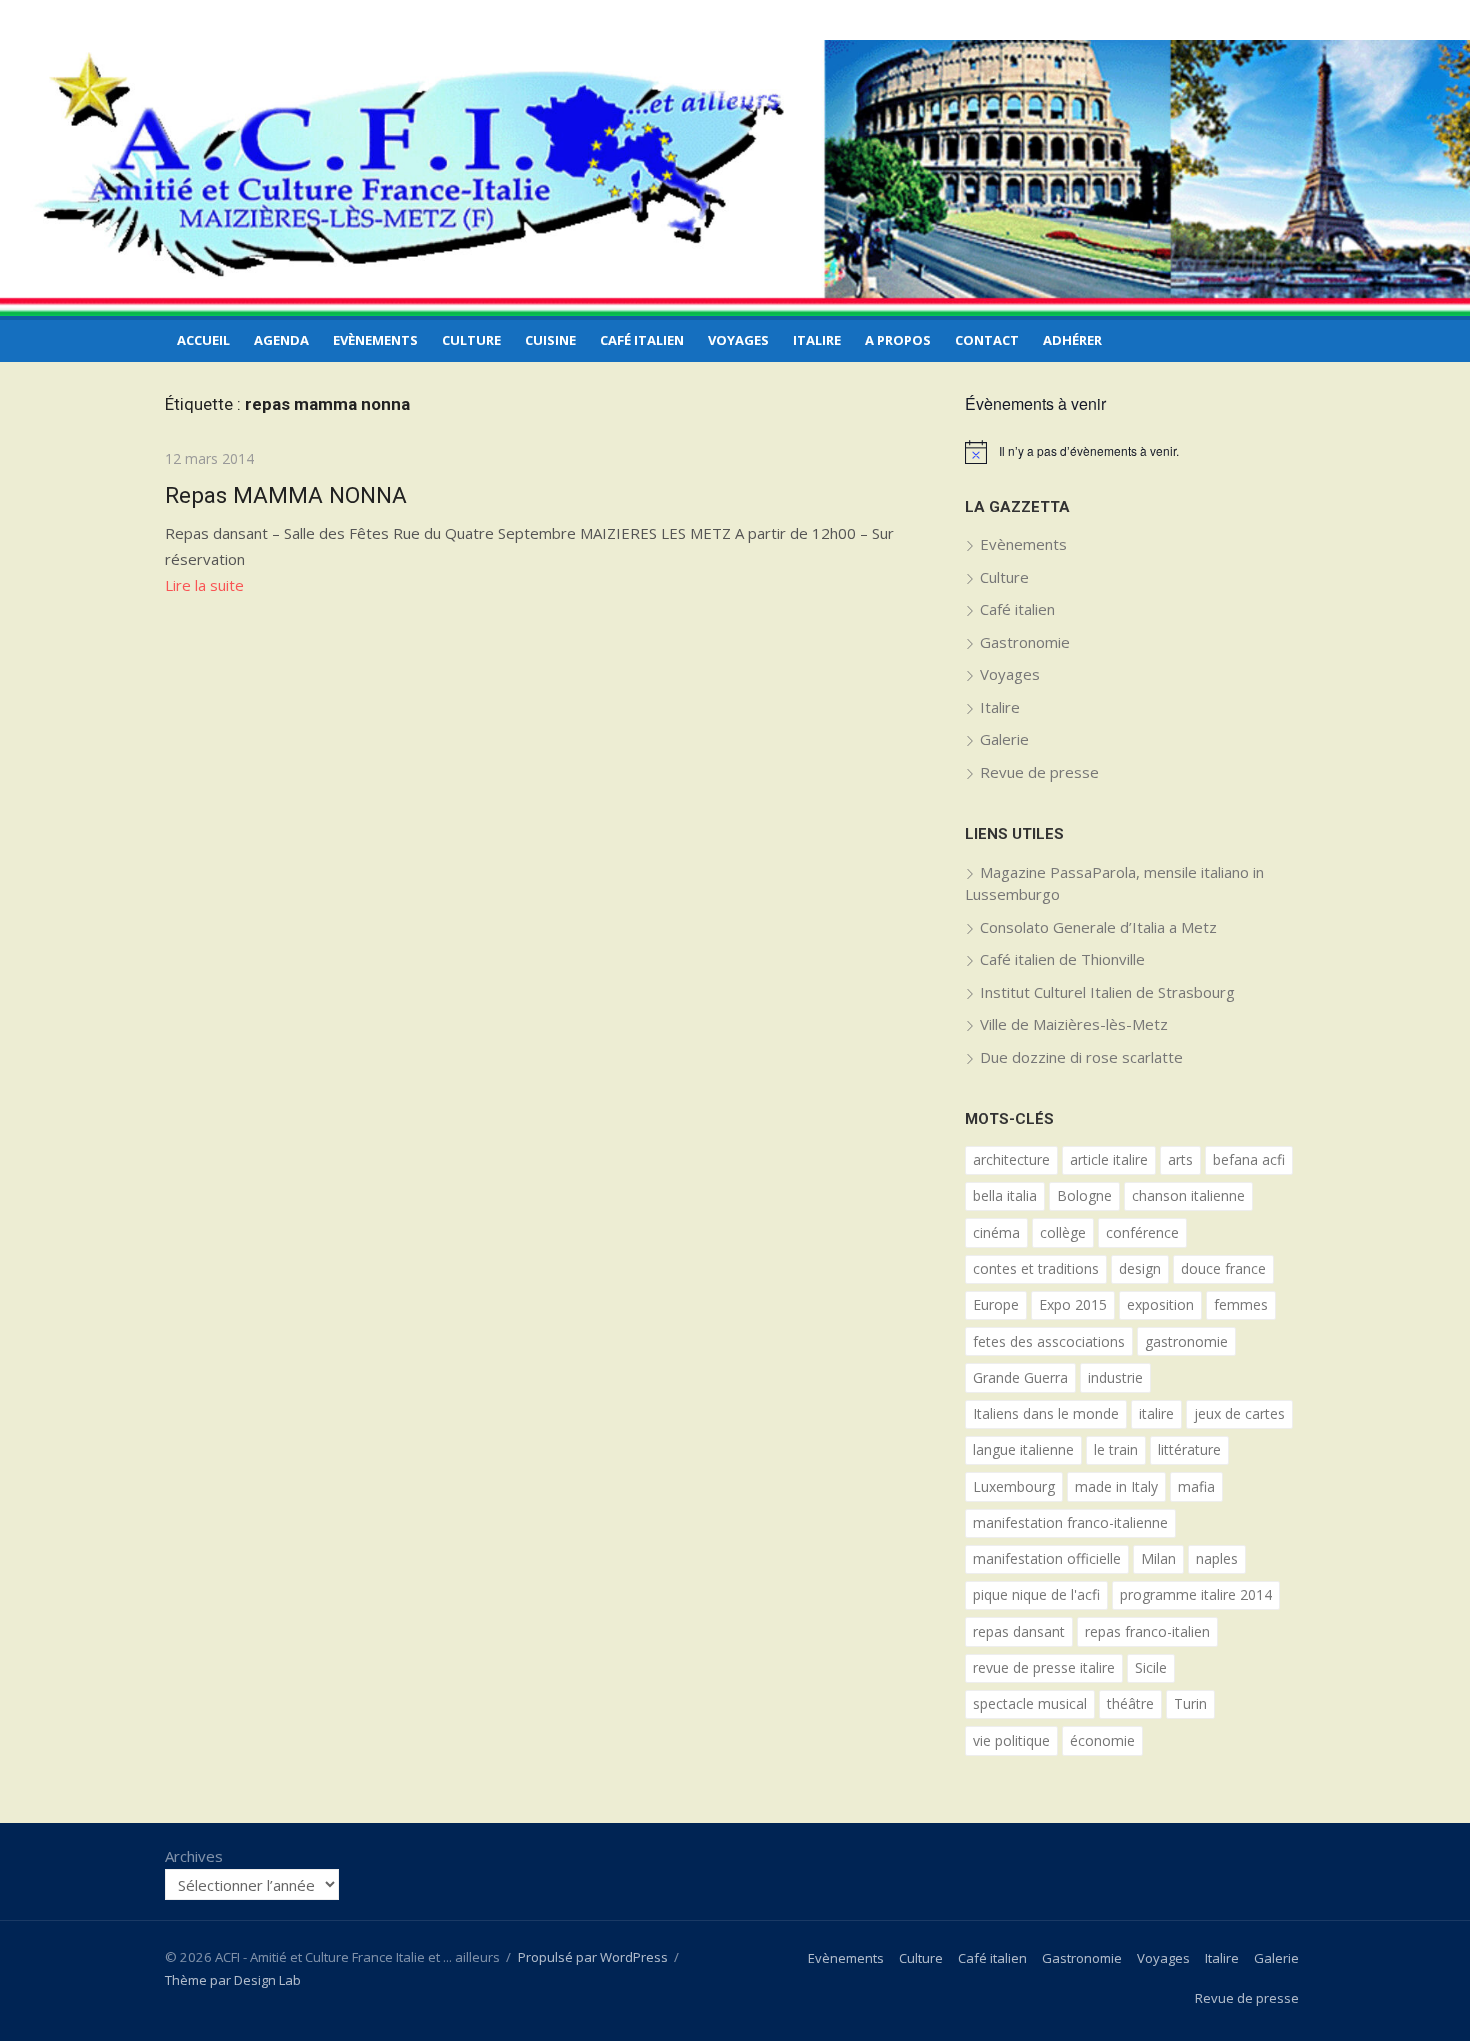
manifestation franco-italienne (1070, 1522)
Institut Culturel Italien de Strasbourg (1107, 992)
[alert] (1135, 452)
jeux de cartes (1239, 1413)
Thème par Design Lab (233, 1980)
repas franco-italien (1147, 1631)
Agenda (281, 340)
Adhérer (1072, 340)
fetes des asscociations (1049, 1341)
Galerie (1004, 739)
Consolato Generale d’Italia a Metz (1098, 927)
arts (1180, 1159)
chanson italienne (1188, 1195)
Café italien (642, 340)
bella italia (1005, 1195)
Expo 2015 (1073, 1304)
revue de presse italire (1044, 1667)
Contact (987, 340)
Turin (1190, 1703)
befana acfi (1249, 1159)
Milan (1158, 1558)
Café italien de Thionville (1062, 959)
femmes (1241, 1304)
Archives (194, 1856)
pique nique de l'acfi (1036, 1594)
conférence (1142, 1232)
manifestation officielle (1047, 1558)
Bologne (1084, 1195)
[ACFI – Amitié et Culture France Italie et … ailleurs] (735, 178)
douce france (1223, 1268)
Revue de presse (1039, 772)
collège (1063, 1232)
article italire (1109, 1159)
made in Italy (1116, 1486)
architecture (1011, 1159)
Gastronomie (1025, 642)
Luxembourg (1014, 1486)
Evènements (375, 340)
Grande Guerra (1020, 1377)
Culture (471, 340)
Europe (996, 1304)
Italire (817, 340)
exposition (1160, 1304)
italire (1156, 1413)
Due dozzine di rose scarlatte (1081, 1057)
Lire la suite (204, 585)
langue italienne (1023, 1449)
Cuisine (550, 340)
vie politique (1011, 1740)
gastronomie (1186, 1341)
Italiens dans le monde (1046, 1413)
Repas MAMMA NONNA (286, 495)
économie (1102, 1740)
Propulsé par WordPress (593, 1957)
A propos (898, 340)
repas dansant (1019, 1631)
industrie (1115, 1377)
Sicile (1151, 1667)
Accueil (203, 340)
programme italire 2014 (1196, 1594)
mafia (1196, 1486)
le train (1116, 1449)
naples (1217, 1558)
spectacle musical (1030, 1703)
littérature (1189, 1449)
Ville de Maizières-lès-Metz (1074, 1024)
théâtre (1130, 1703)
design (1140, 1268)
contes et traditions (1036, 1268)
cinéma (996, 1232)
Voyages (738, 340)
